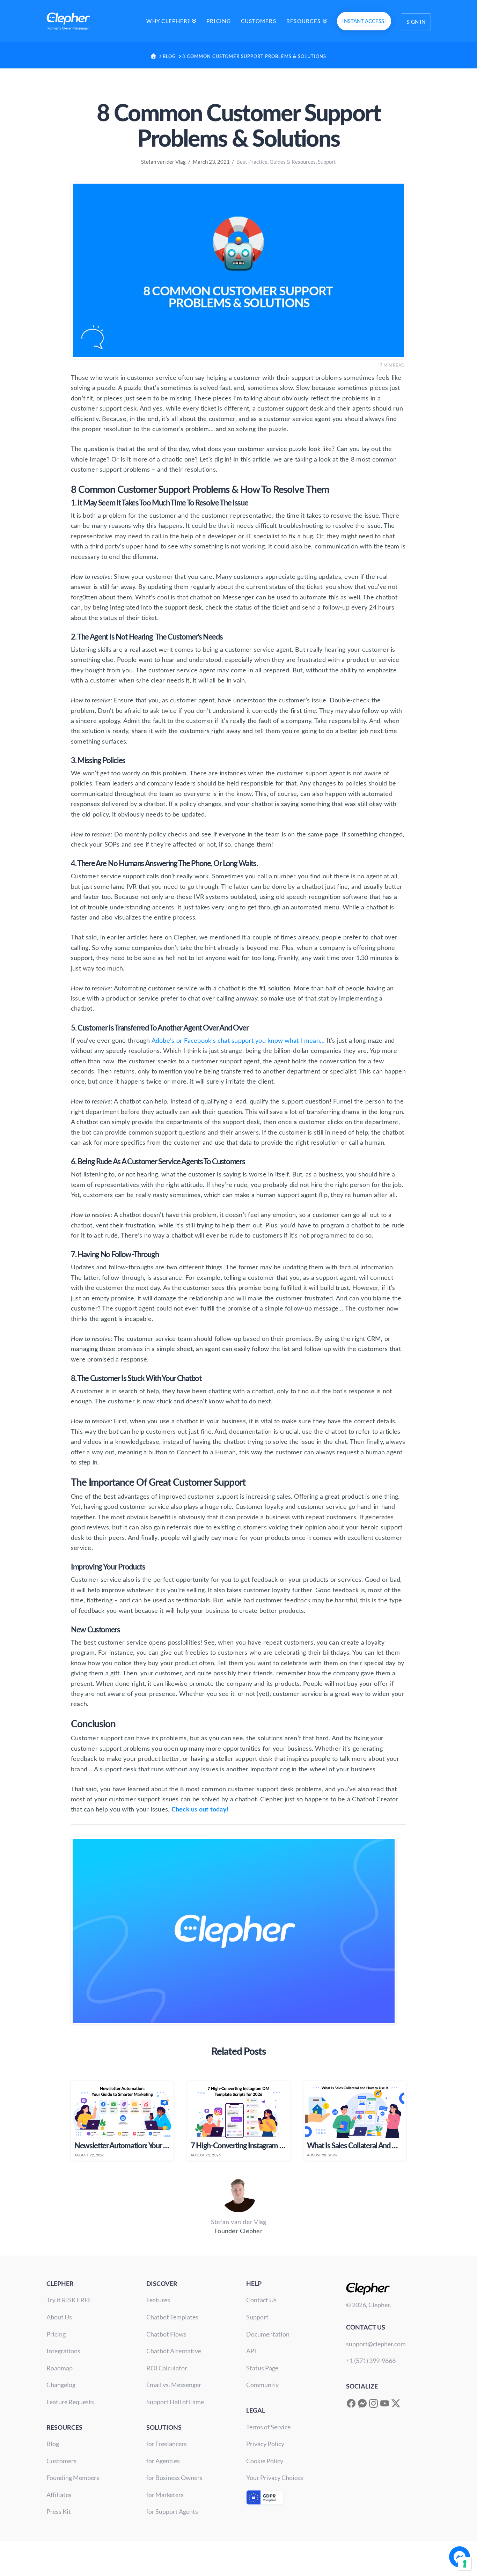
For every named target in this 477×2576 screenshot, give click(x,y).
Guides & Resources (293, 162)
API (251, 2351)
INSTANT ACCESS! (364, 21)
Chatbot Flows (166, 2334)
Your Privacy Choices (275, 2478)
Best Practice (252, 162)
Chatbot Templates (172, 2317)
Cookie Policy (265, 2461)
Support (327, 162)
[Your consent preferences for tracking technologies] (465, 2564)
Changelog (61, 2385)
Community (262, 2385)
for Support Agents (172, 2511)
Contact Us (261, 2300)
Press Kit (59, 2511)
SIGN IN (416, 22)
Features (158, 2300)
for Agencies (163, 2461)
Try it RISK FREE (69, 2300)
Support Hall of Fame (175, 2402)
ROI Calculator (167, 2368)
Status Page (262, 2368)
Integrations (63, 2351)
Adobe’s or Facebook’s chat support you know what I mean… (238, 1041)
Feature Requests (70, 2402)
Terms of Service (268, 2427)
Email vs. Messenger (174, 2385)
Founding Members (73, 2478)
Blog (53, 2444)
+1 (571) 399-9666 (371, 2361)
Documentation (268, 2334)
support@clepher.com (376, 2344)
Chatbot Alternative (174, 2351)
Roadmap (60, 2368)
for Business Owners (174, 2478)
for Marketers (165, 2495)
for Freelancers (167, 2444)
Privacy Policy (265, 2444)
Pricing (56, 2334)
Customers (61, 2461)
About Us (59, 2317)
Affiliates (59, 2495)
